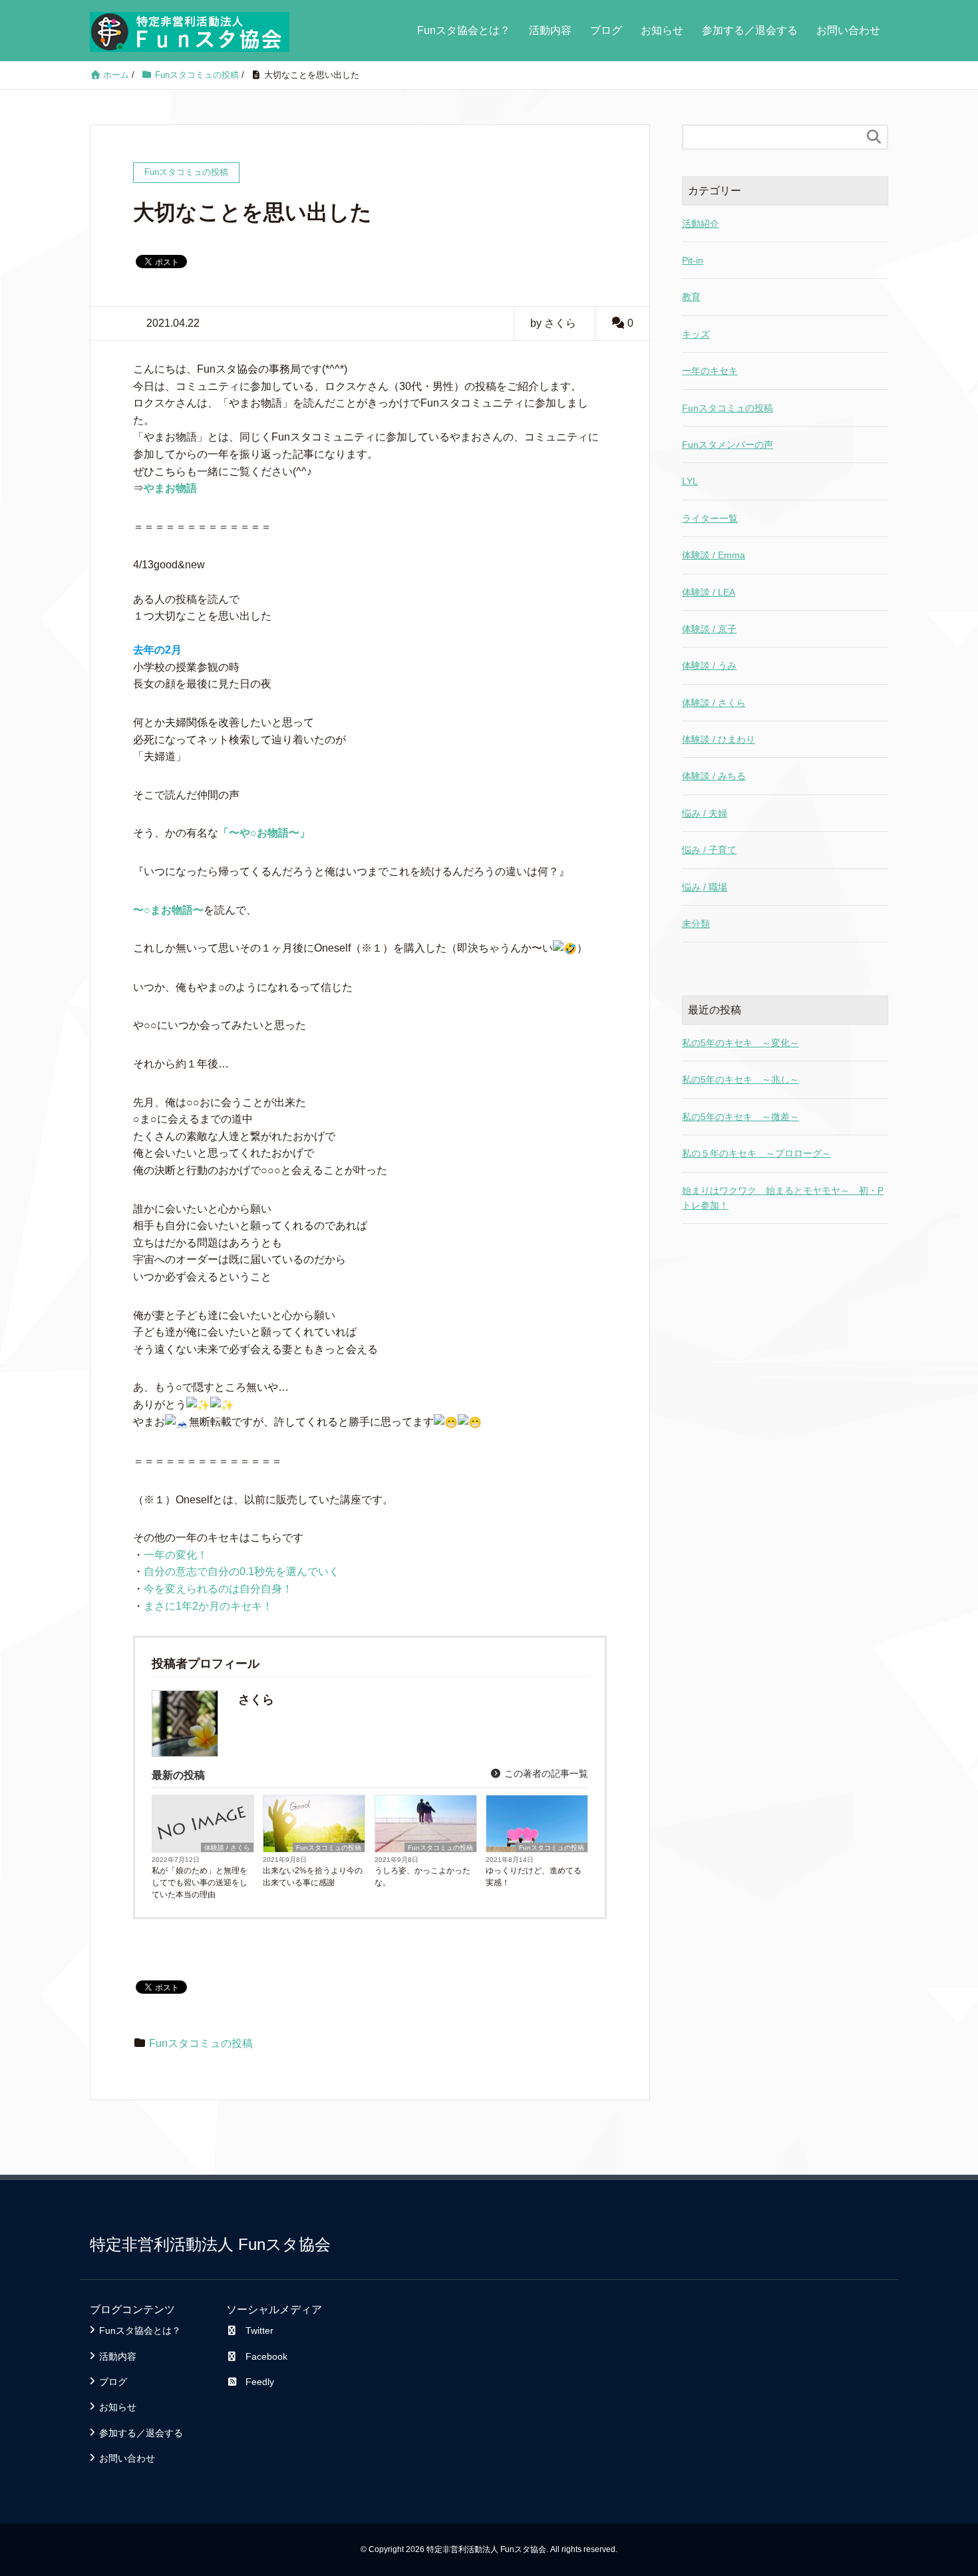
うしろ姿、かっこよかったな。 (422, 1877)
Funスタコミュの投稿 (329, 1848)
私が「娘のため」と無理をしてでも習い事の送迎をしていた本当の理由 (200, 1883)
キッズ (696, 334)
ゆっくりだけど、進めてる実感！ (534, 1877)
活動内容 (550, 30)
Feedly (260, 2382)
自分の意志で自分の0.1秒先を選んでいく (242, 1571)
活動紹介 (701, 224)
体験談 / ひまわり (719, 739)
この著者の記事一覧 (545, 1773)
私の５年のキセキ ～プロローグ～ (756, 1153)
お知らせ (662, 30)
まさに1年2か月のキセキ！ (208, 1606)
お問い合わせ (848, 30)
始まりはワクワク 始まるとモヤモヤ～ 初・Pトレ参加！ (783, 1198)
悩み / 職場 (705, 887)
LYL (690, 481)
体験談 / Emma (714, 555)
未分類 (696, 924)
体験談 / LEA (709, 592)
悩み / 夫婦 (705, 813)
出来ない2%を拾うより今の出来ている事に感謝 (313, 1877)
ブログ (606, 30)
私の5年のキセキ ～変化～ (740, 1043)
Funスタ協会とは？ (464, 30)
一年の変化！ (176, 1555)
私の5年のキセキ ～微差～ (740, 1117)
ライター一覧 (710, 518)
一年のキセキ (710, 371)
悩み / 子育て (709, 850)
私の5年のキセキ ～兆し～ (740, 1079)
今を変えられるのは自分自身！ (218, 1589)
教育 (691, 297)
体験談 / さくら (227, 1848)
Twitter (259, 2330)
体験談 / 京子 (709, 629)
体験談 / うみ (709, 665)
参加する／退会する (750, 30)
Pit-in (693, 260)
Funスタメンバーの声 (728, 445)
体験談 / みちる (714, 776)
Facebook (266, 2356)
